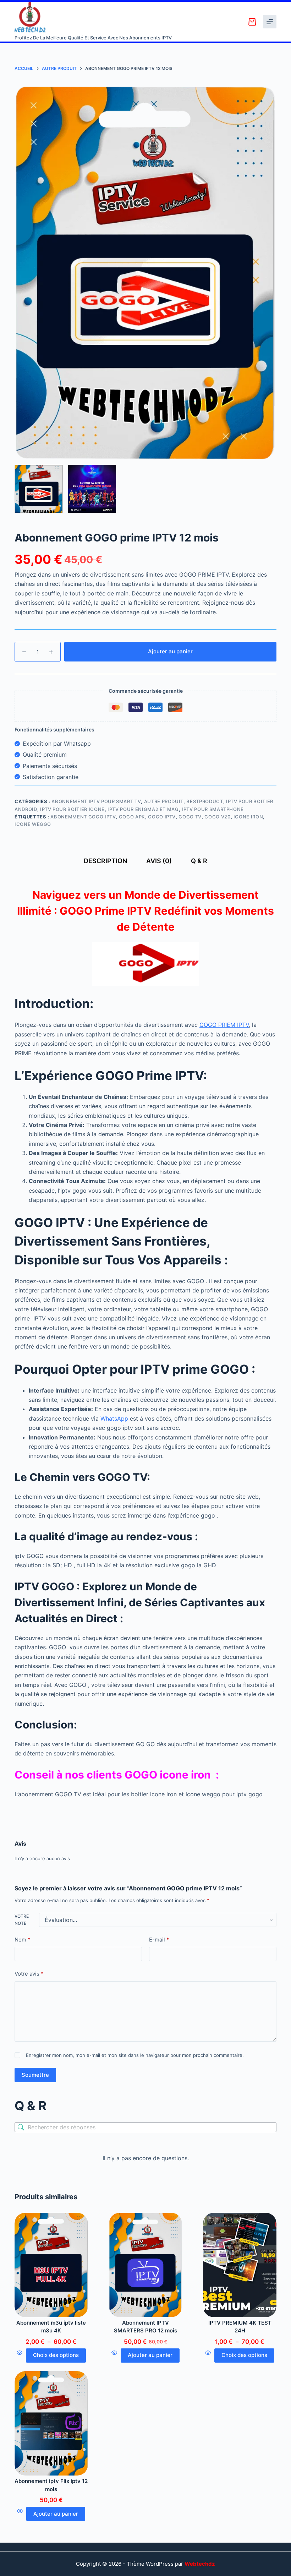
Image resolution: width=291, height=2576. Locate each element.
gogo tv (190, 817)
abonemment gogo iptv (83, 817)
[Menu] (270, 22)
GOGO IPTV (162, 817)
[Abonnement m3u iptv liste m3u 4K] (51, 2265)
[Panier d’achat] (252, 22)
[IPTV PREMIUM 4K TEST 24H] (240, 2265)
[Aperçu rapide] (20, 2356)
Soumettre (35, 2075)
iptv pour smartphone (213, 809)
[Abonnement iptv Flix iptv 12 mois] (51, 2423)
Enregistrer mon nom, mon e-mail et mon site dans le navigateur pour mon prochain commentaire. (135, 2055)
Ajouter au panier (170, 651)
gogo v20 (217, 817)
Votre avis (29, 1974)
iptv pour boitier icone (72, 809)
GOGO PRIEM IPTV (224, 1025)
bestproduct (205, 801)
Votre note (22, 1920)
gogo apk (132, 817)
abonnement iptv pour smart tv (96, 801)
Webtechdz (200, 2564)
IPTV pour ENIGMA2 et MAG (143, 809)
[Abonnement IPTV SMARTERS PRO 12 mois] (146, 2265)
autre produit (164, 801)
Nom (23, 1940)
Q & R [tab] (199, 861)
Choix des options (56, 2355)
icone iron (248, 817)
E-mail (159, 1940)
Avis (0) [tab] (159, 861)
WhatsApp (114, 1418)
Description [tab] (105, 861)
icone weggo (33, 824)
